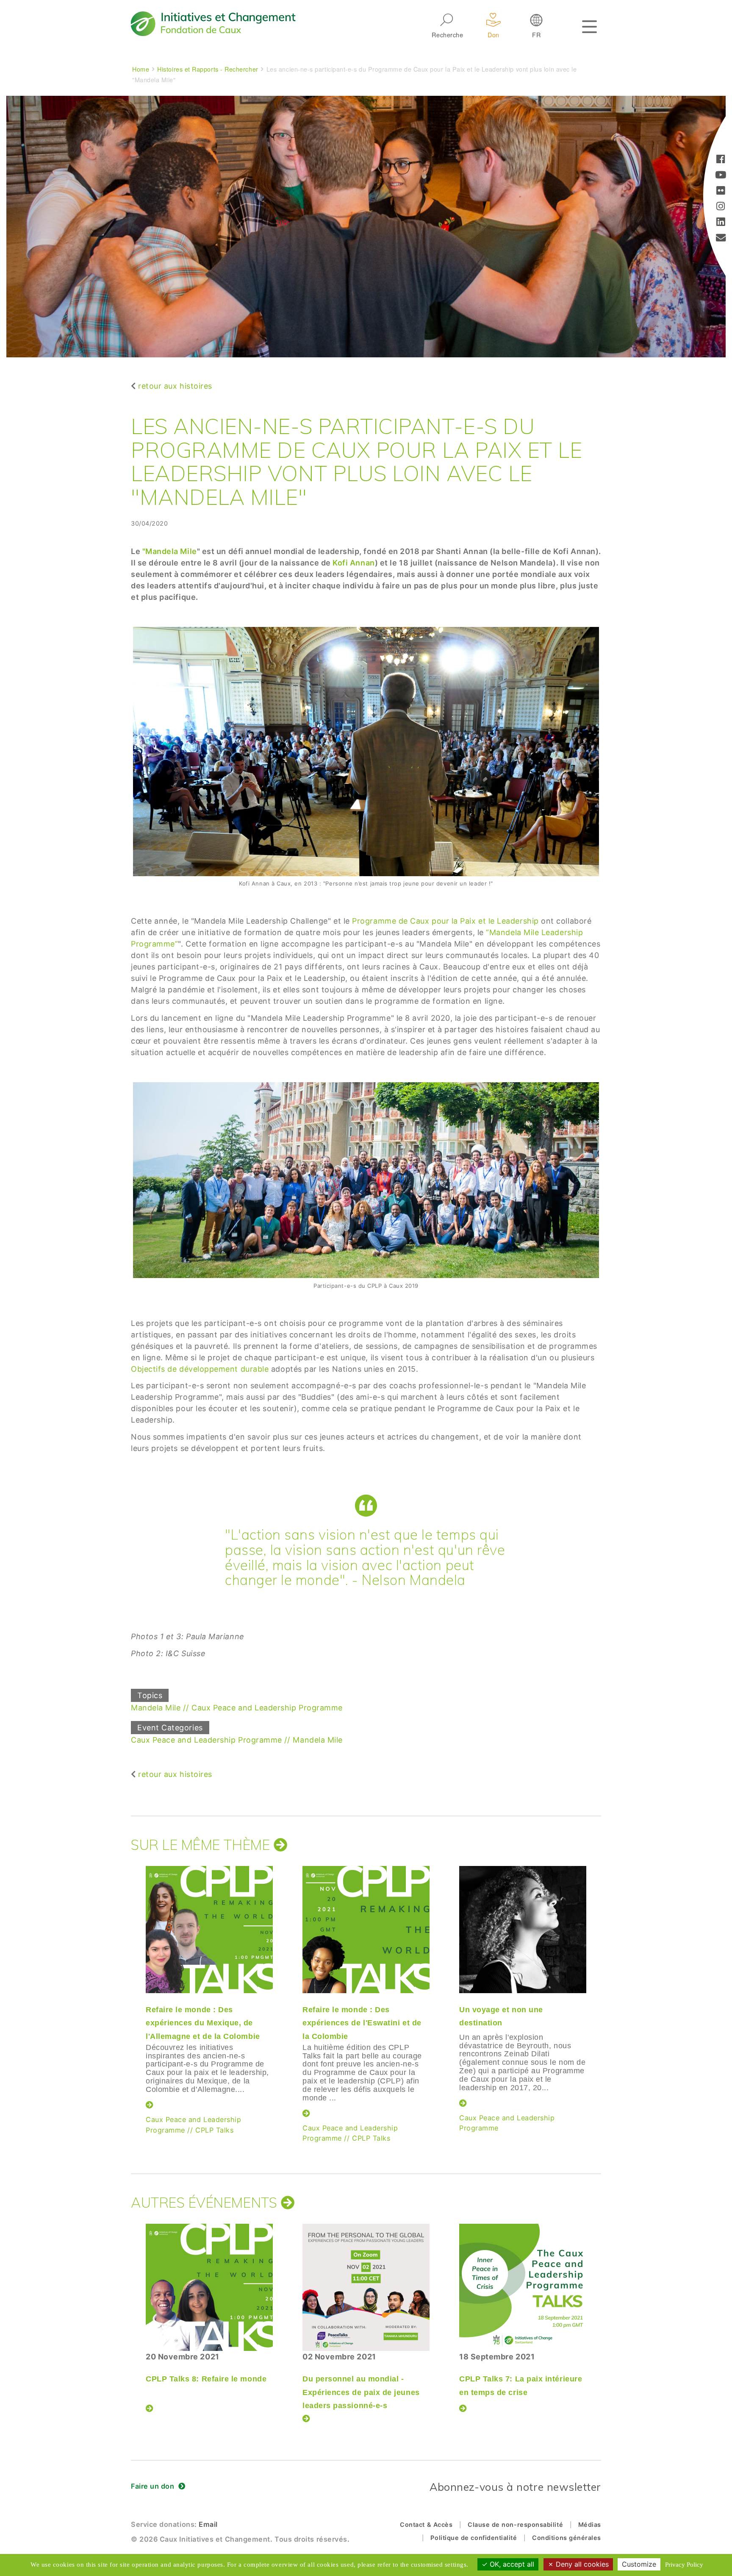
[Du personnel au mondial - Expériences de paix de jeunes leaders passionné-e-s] (366, 2287)
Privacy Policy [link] (684, 2565)
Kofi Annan (354, 563)
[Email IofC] (721, 238)
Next (601, 1988)
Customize (639, 2564)
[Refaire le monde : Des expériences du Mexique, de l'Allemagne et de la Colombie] (209, 1930)
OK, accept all (511, 2564)
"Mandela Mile (170, 551)
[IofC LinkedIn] (721, 223)
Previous (129, 1988)
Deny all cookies (581, 2564)
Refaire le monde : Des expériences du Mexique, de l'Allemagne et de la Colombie (203, 2023)
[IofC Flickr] (721, 191)
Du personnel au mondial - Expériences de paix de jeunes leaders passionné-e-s (361, 2392)
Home (141, 69)
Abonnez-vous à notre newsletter (515, 2487)
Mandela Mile (156, 1708)
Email (208, 2524)
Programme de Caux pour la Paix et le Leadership (445, 921)
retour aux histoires (175, 386)
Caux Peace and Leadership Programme (267, 1708)
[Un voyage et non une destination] (523, 1930)
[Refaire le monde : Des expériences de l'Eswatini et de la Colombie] (366, 1930)
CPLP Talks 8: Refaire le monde (206, 2379)
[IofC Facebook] (721, 160)
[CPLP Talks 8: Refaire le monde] (209, 2287)
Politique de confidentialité (474, 2538)
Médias (590, 2524)
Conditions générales (567, 2538)
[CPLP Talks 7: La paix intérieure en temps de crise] (523, 2287)
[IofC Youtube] (721, 176)
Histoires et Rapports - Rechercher (208, 69)
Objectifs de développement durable (201, 1369)
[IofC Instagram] (721, 207)
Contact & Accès (426, 2524)
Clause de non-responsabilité (515, 2524)
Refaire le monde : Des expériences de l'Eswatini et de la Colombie (362, 2023)
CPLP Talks (214, 2130)
